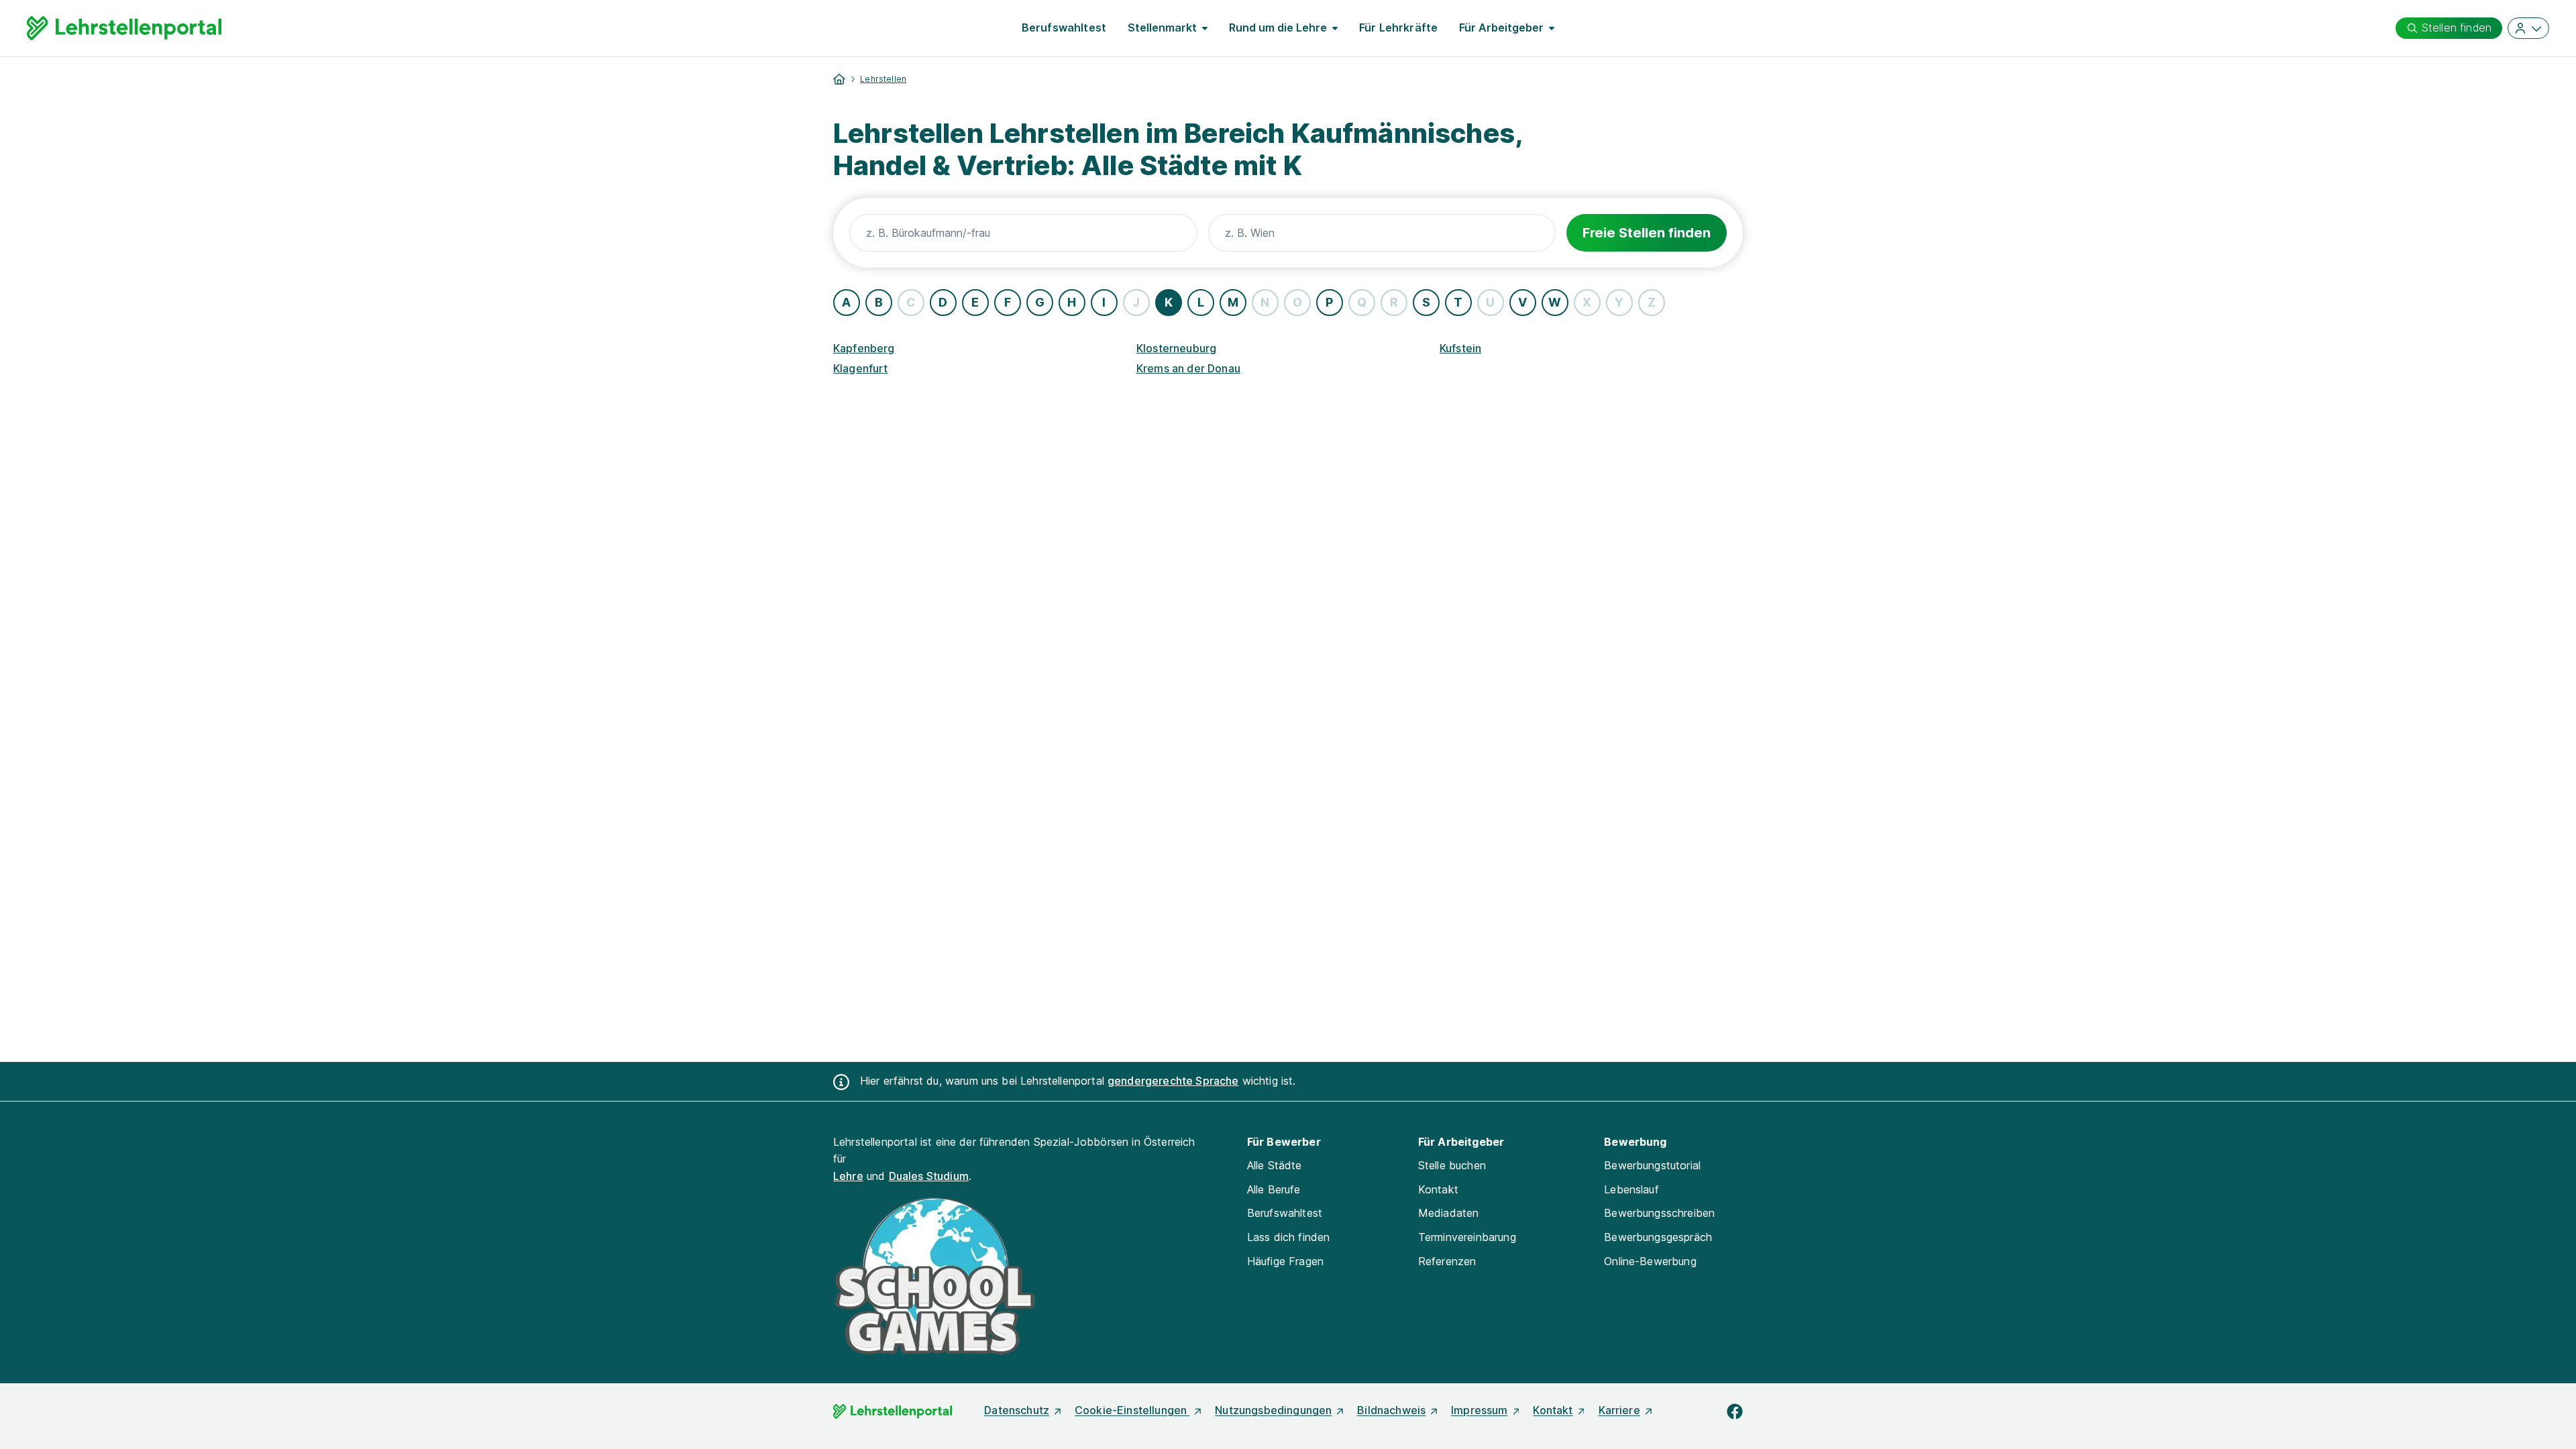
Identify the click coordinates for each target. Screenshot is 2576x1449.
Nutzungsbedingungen (1273, 1410)
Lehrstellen (883, 79)
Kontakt (1438, 1189)
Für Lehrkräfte (1398, 28)
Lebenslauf (1631, 1189)
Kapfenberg (864, 348)
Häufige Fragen (1285, 1261)
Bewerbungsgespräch (1658, 1237)
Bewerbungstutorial (1652, 1165)
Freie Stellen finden (1647, 233)
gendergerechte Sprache (1173, 1081)
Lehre (848, 1176)
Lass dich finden (1289, 1237)
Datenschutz (1017, 1410)
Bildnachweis (1391, 1410)
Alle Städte (1275, 1165)
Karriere (1619, 1410)
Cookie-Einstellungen (1132, 1410)
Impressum (1479, 1410)
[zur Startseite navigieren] (839, 79)
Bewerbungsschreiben (1659, 1213)
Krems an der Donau (1188, 368)
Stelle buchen (1452, 1165)
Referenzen (1447, 1261)
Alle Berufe (1274, 1189)
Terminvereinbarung (1467, 1237)
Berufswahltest (1064, 28)
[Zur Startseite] (124, 28)
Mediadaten (1449, 1213)
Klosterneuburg (1176, 348)
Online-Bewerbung (1650, 1261)
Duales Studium (929, 1176)
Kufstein (1460, 348)
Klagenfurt (861, 368)
